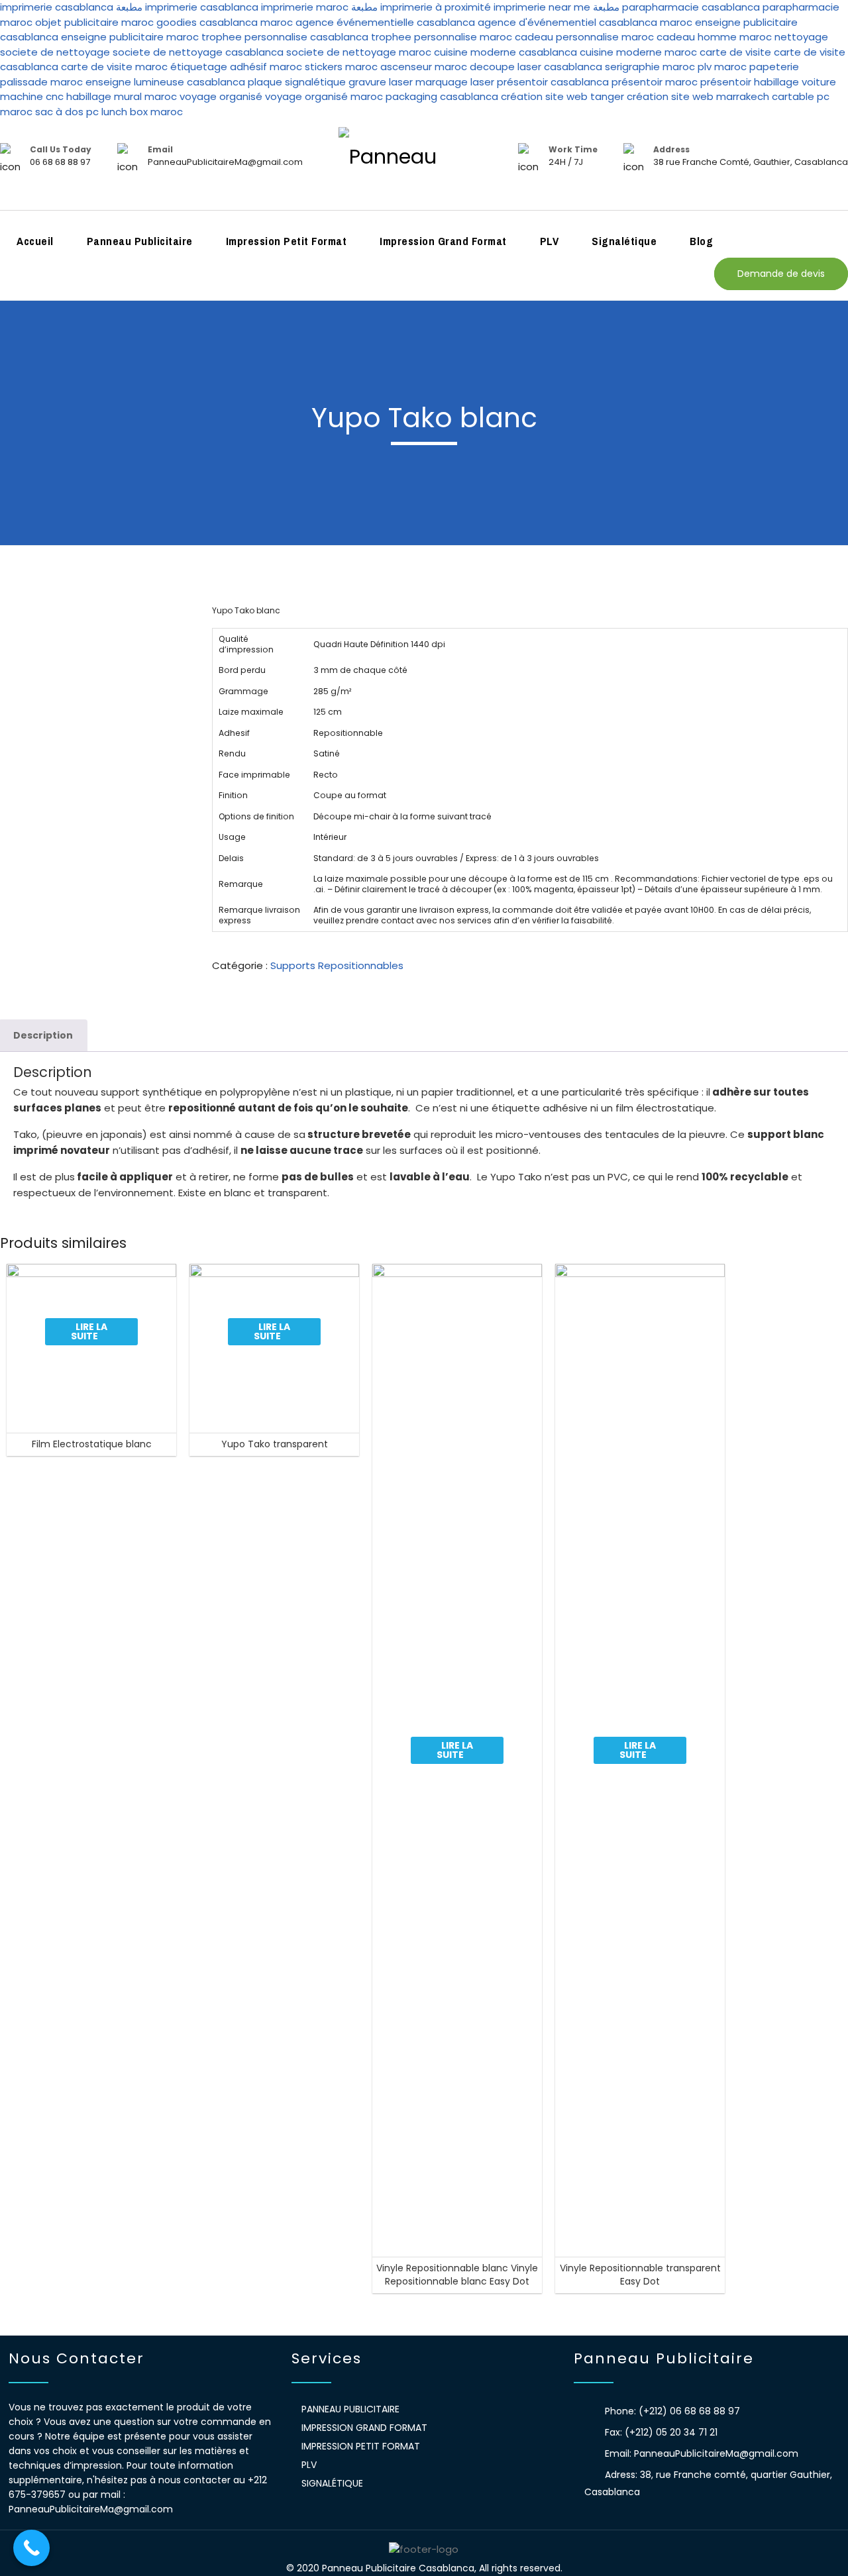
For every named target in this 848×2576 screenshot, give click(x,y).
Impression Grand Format (443, 241)
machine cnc (32, 96)
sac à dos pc (67, 112)
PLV (550, 241)
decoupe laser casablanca (536, 67)
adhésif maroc (266, 67)
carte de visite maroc (114, 67)
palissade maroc (41, 82)
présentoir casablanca (553, 82)
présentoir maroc (655, 82)
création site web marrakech (698, 96)
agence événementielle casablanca (385, 22)
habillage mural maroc (122, 96)
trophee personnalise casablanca (285, 37)
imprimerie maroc (305, 7)
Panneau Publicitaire (140, 241)
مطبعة (129, 7)
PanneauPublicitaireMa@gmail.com (716, 2453)
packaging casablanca (442, 96)
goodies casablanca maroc (225, 22)
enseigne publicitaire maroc (130, 37)
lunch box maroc (142, 112)
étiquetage (200, 67)
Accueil (35, 241)
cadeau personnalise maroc (584, 37)
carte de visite (735, 52)
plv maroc (722, 67)
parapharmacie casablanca (691, 7)
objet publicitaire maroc (94, 22)
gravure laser (381, 82)
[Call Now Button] (31, 2548)
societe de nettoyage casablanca (198, 52)
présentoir (726, 82)
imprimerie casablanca (57, 7)
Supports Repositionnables (337, 965)
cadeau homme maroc (714, 37)
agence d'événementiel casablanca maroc (585, 22)
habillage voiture (795, 82)
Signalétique (624, 241)
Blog (701, 241)
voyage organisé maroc (324, 96)
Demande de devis (781, 274)
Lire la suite (89, 1331)
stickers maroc (341, 67)
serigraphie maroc (650, 67)
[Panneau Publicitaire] (424, 165)
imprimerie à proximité (436, 7)
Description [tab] (43, 1035)
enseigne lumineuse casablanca (165, 82)
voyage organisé (221, 96)
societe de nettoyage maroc (359, 52)
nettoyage (801, 37)
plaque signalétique (297, 82)
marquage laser (456, 82)
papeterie (774, 67)
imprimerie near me (542, 7)
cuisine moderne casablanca (505, 52)
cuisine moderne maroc (638, 52)
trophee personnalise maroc (442, 37)
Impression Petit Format (287, 241)
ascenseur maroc (424, 67)
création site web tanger (562, 96)
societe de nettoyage (55, 52)
